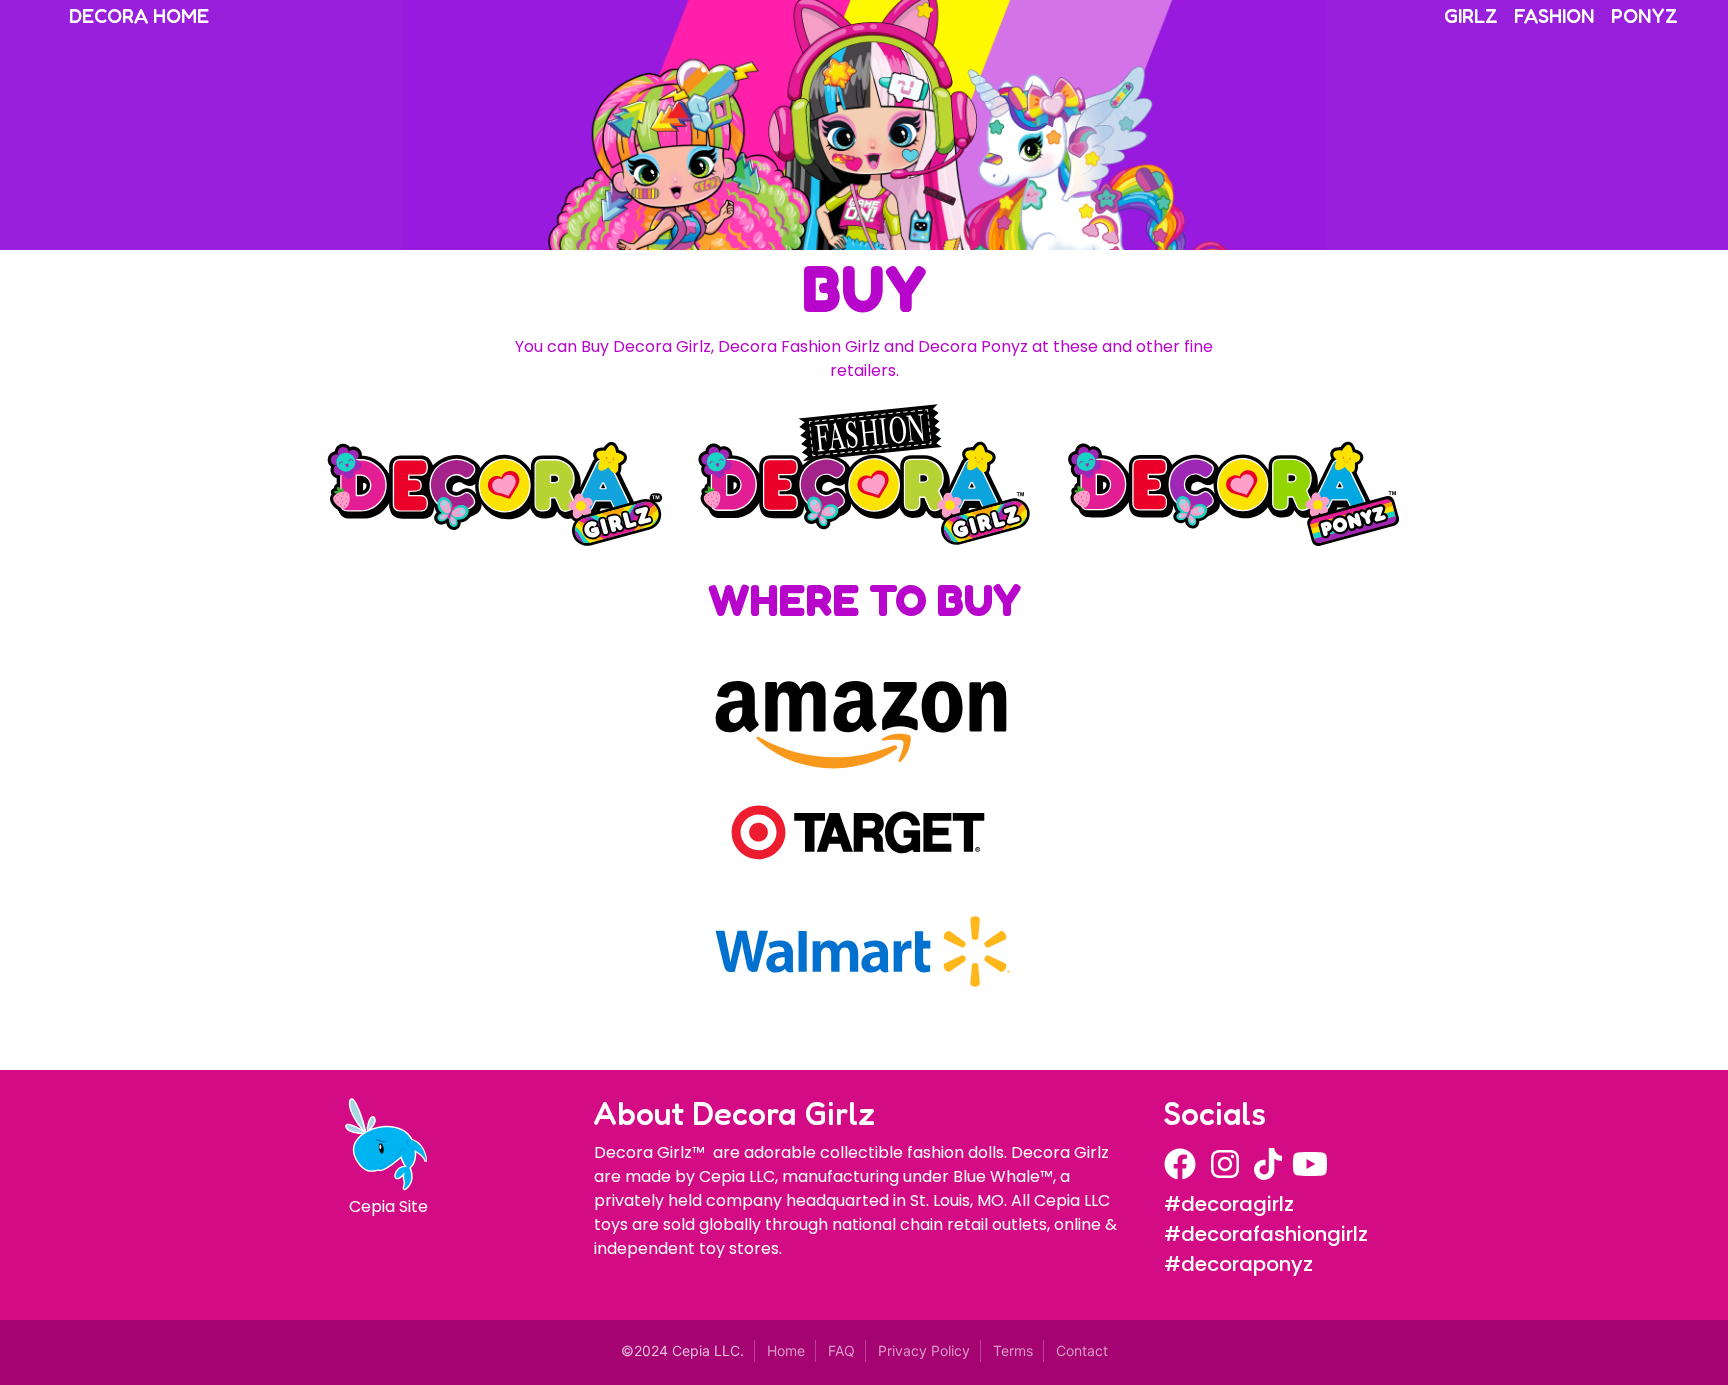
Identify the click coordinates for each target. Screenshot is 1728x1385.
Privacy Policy (924, 1350)
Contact (1082, 1350)
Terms (1013, 1350)
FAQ (841, 1350)
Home (786, 1350)
